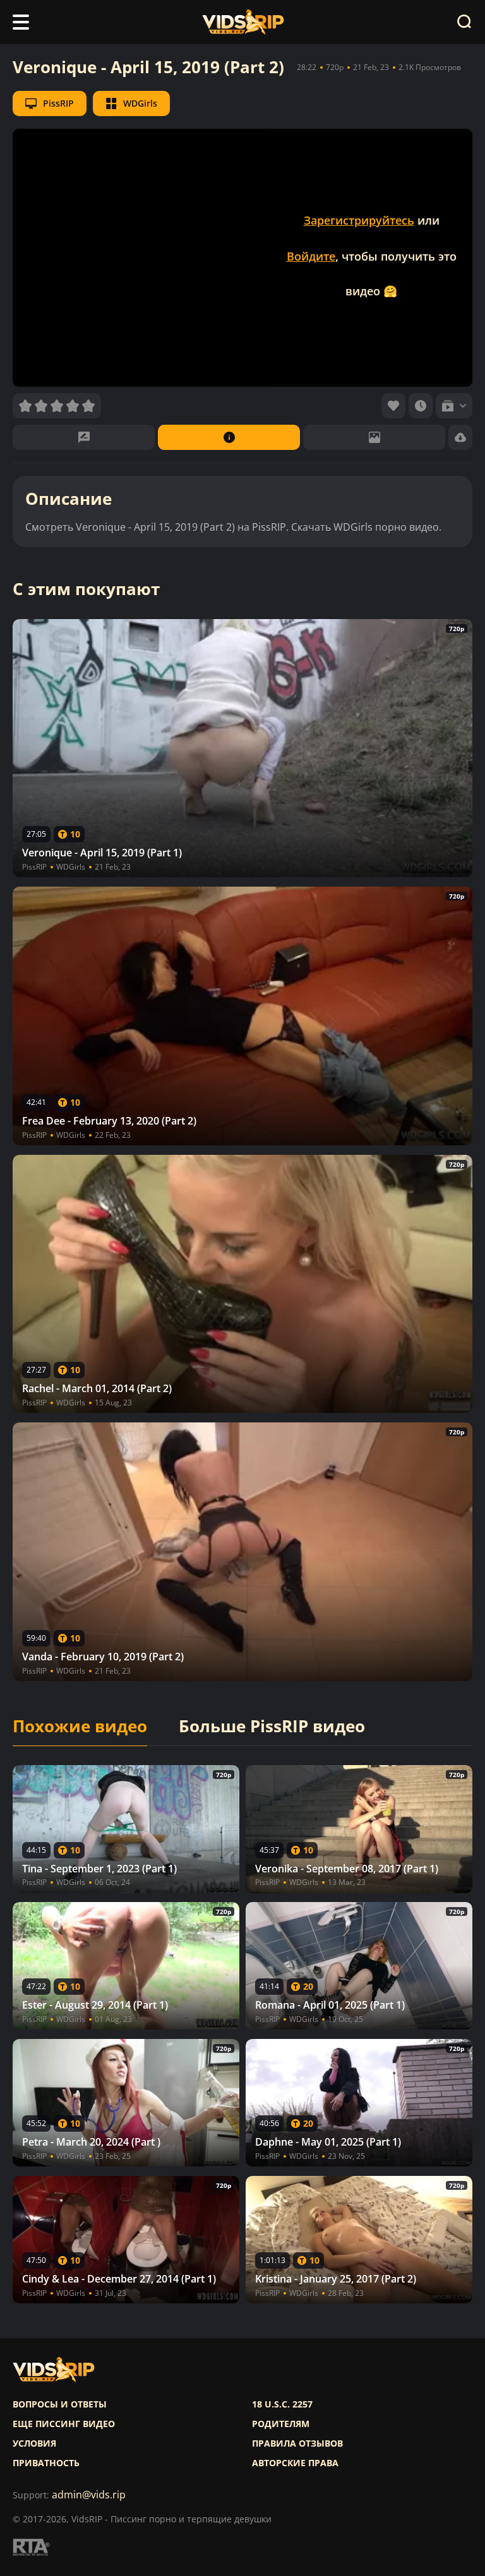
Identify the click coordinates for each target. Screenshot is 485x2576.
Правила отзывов (297, 2443)
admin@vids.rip (89, 2495)
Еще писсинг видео (64, 2424)
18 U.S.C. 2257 (282, 2404)
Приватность (46, 2463)
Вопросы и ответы (60, 2404)
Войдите (311, 256)
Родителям (281, 2424)
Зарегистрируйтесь (359, 220)
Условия (34, 2443)
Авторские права (295, 2463)
